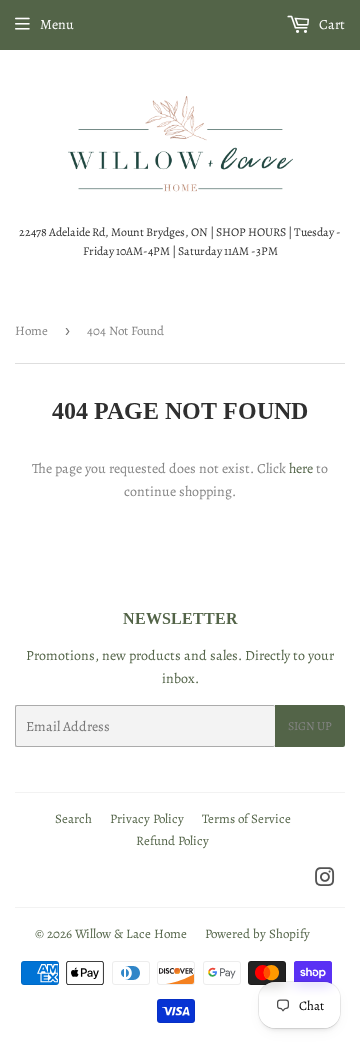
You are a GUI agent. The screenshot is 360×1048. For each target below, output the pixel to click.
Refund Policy (172, 840)
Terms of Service (246, 818)
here (301, 468)
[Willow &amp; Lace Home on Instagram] (325, 880)
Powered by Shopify (257, 933)
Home (31, 330)
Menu (57, 24)
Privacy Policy (147, 818)
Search (73, 818)
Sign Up (310, 726)
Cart (330, 24)
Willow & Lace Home (131, 933)
